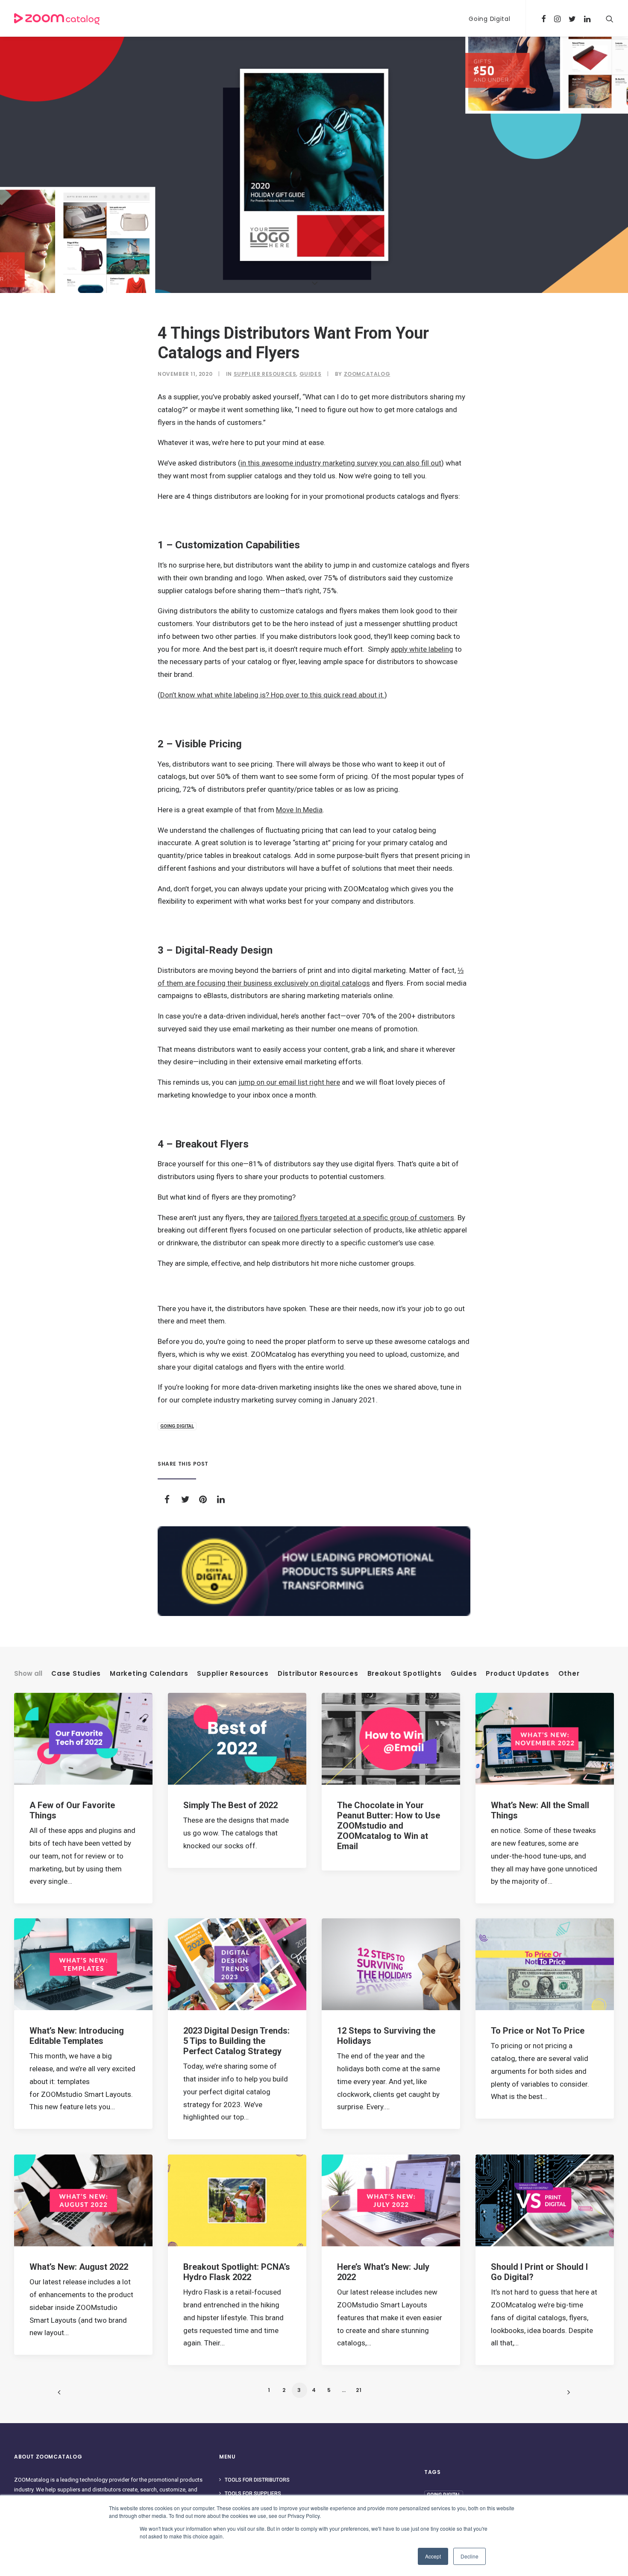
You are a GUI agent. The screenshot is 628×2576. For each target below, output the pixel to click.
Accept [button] (433, 2556)
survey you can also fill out (399, 463)
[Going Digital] (314, 1571)
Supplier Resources (265, 374)
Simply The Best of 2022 (230, 1805)
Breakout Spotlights (405, 1674)
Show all (28, 1674)
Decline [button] (470, 2556)
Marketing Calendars (149, 1674)
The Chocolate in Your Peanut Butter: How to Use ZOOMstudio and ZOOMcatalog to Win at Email (389, 1826)
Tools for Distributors (257, 2480)
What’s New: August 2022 (79, 2267)
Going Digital (489, 19)
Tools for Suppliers (253, 2494)
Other (569, 1674)
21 (359, 2390)
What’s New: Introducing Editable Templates (77, 2036)
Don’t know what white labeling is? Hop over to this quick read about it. (272, 695)
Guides (311, 374)
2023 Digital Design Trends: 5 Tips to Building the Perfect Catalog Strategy (236, 2041)
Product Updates (517, 1674)
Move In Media (299, 810)
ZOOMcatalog (367, 374)
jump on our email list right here (289, 1082)
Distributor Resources (318, 1674)
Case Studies (76, 1674)
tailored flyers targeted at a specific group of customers (364, 1218)
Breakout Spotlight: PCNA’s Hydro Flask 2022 (237, 2272)
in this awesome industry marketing (299, 463)
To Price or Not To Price (538, 2031)
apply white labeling (422, 649)
